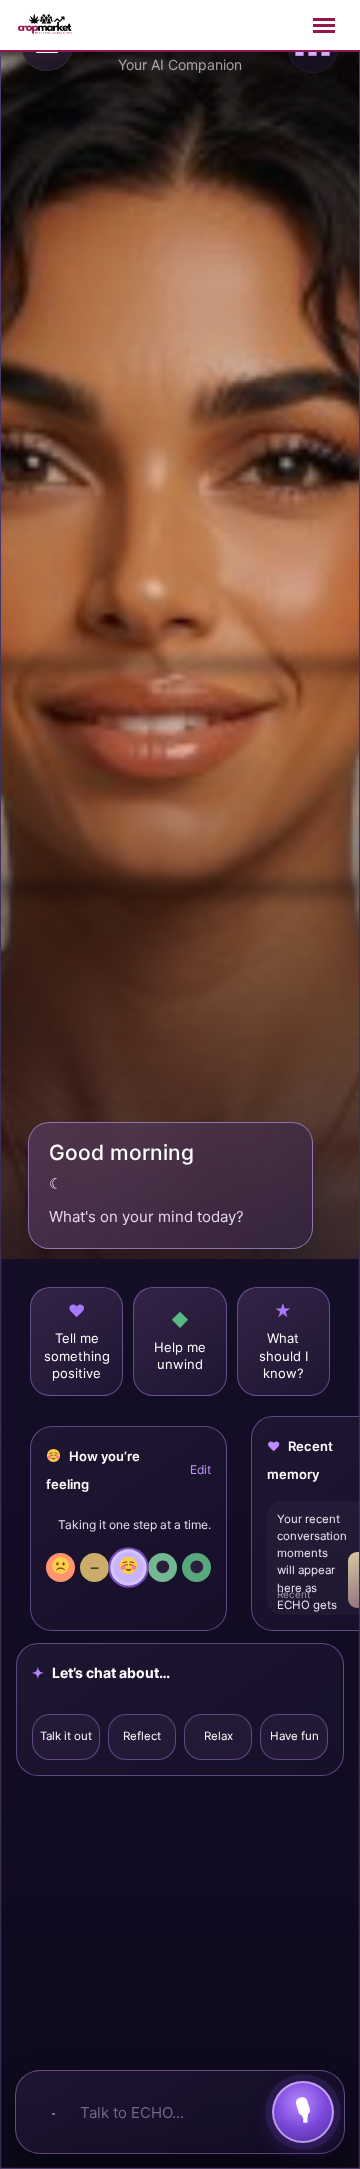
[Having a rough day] (60, 1567)
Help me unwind (180, 1356)
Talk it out (66, 1736)
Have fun (294, 1736)
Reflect (142, 1736)
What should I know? (283, 1355)
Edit (200, 1469)
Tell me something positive (77, 1355)
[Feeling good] (128, 1567)
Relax (218, 1736)
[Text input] (51, 2112)
